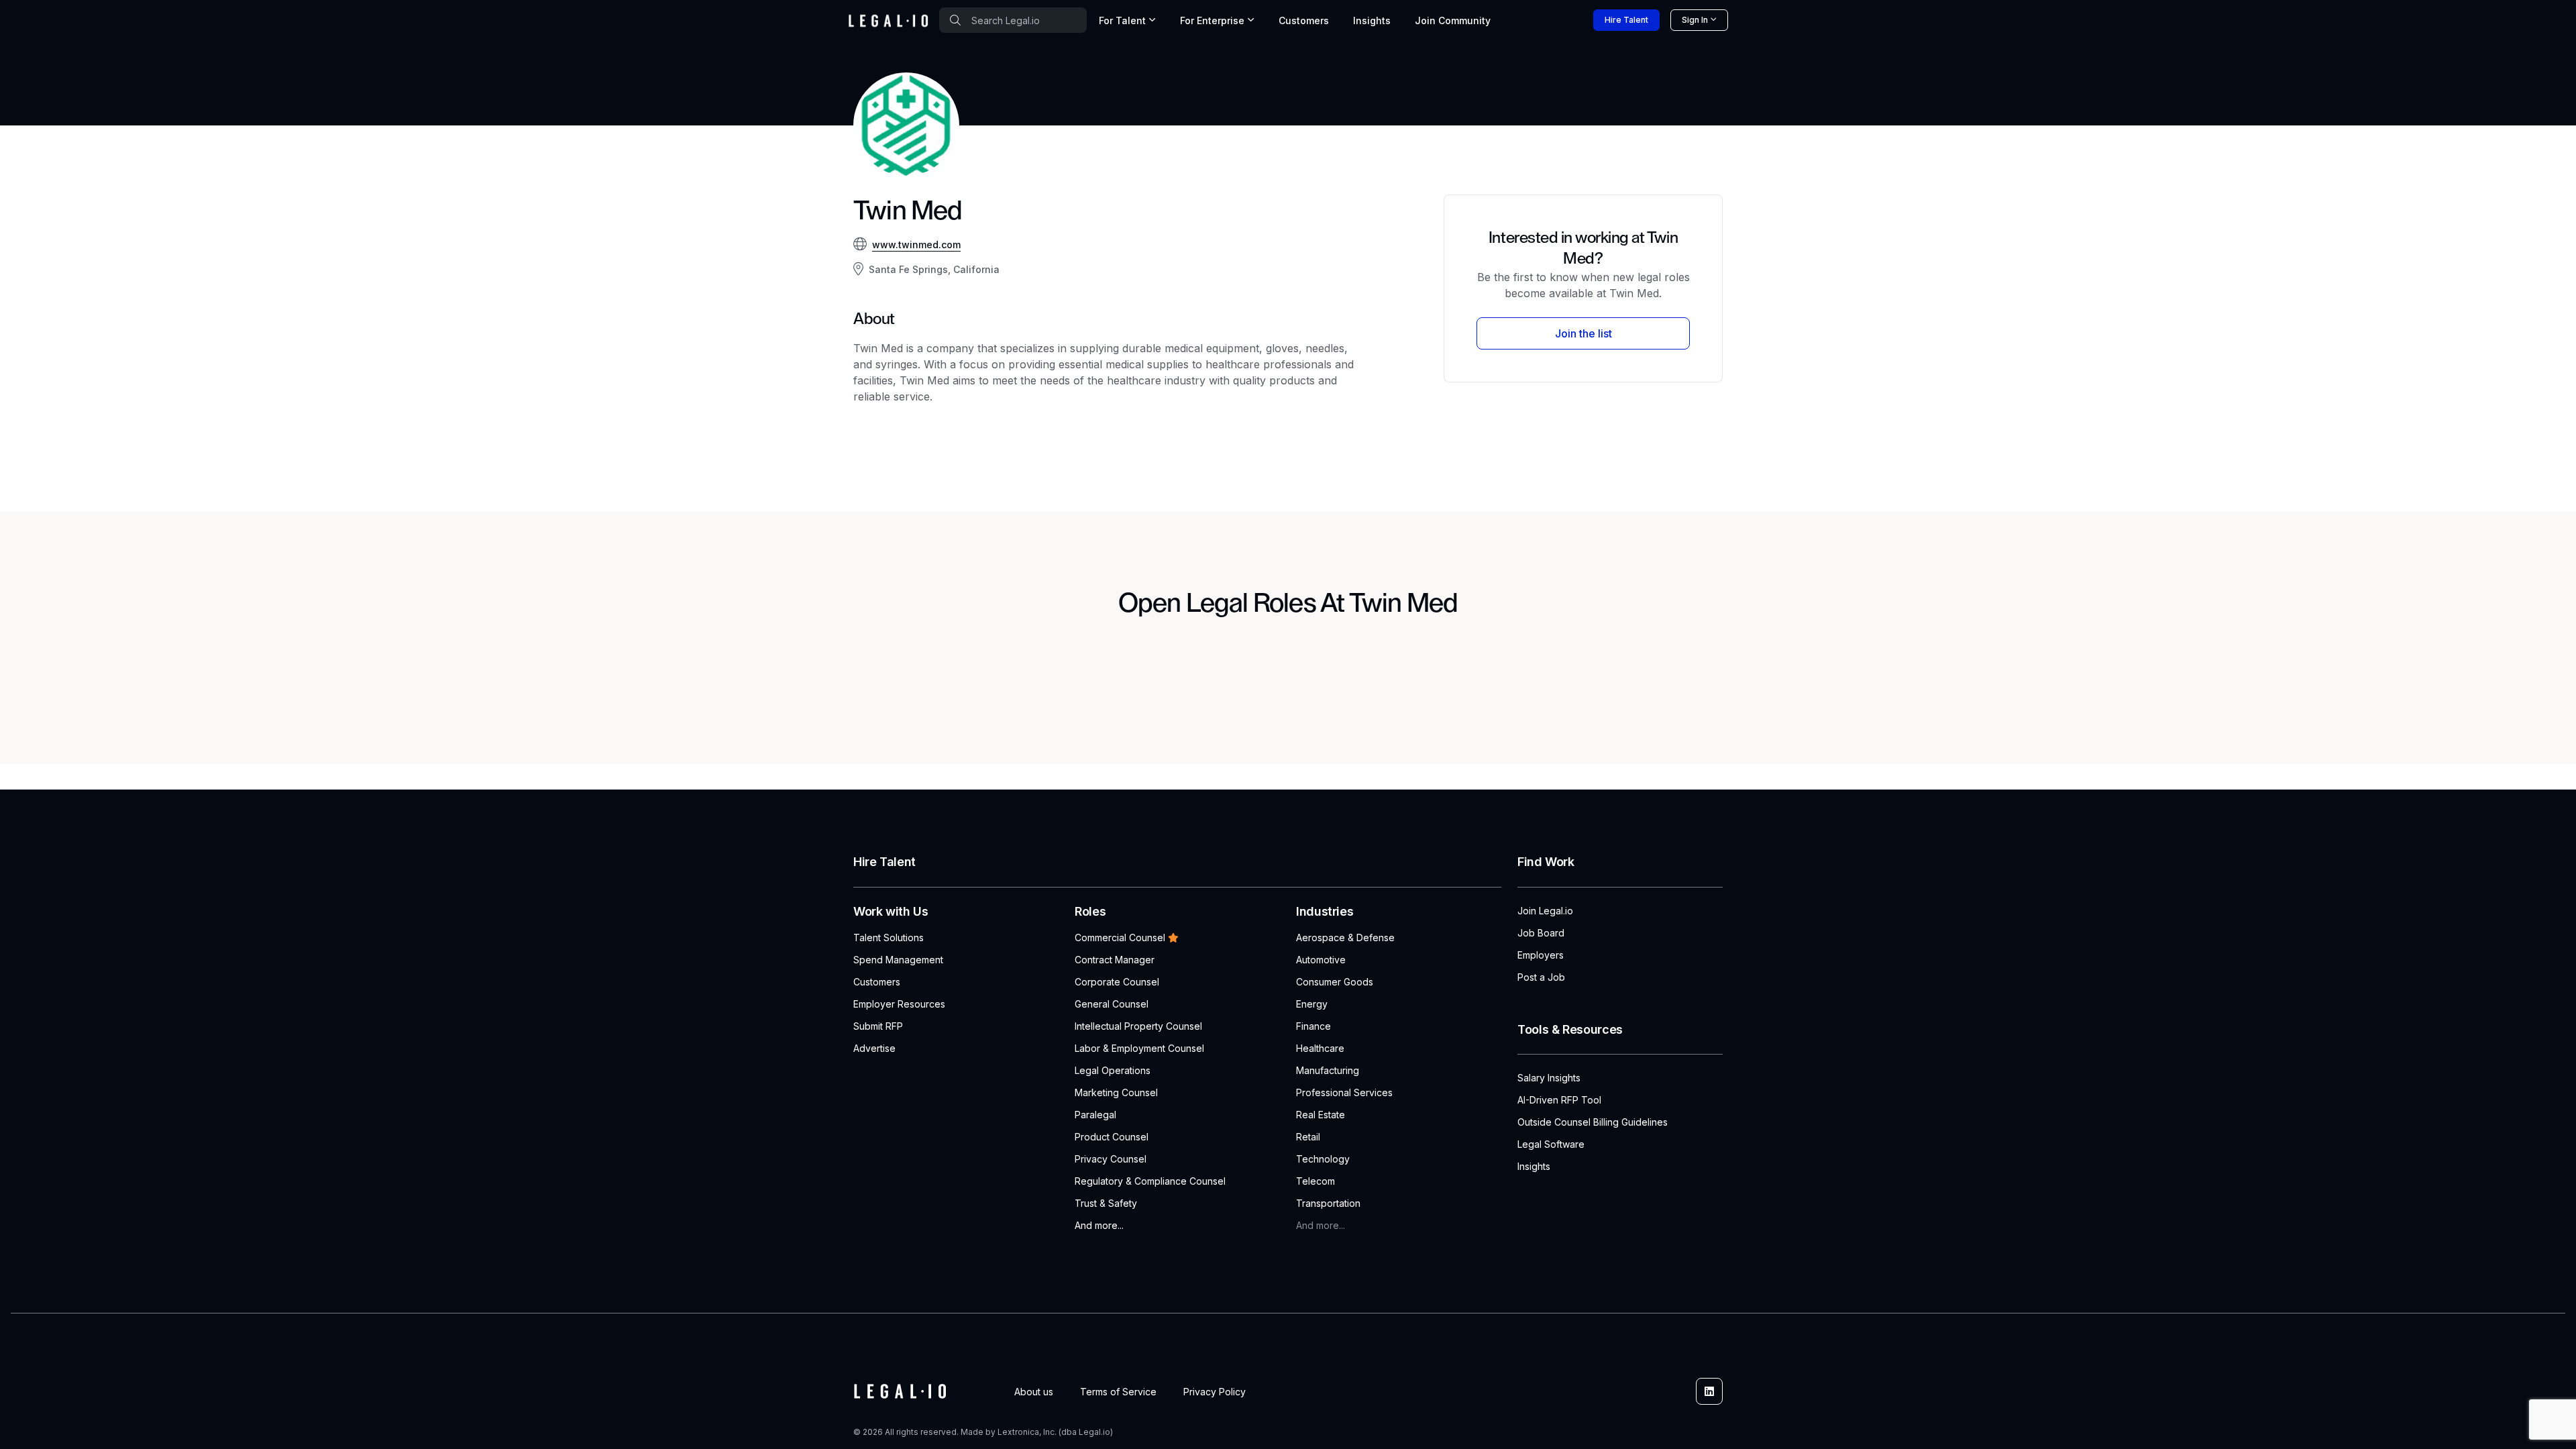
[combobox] (1013, 20)
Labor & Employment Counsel (1139, 1048)
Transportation (1328, 1203)
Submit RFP (878, 1026)
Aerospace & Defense (1345, 937)
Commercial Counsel (1120, 937)
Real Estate (1321, 1115)
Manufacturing (1328, 1070)
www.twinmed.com (916, 245)
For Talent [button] (1122, 20)
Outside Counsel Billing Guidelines (1593, 1122)
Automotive (1321, 960)
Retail (1308, 1137)
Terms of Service (1118, 1392)
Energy (1312, 1004)
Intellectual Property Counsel (1138, 1026)
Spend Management (898, 960)
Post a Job (1541, 977)
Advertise (874, 1048)
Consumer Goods (1335, 982)
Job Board (1541, 933)
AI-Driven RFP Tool (1559, 1100)
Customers (1304, 20)
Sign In (1695, 20)
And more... (1099, 1225)
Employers (1541, 955)
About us (1034, 1392)
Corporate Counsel (1117, 982)
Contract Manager (1115, 960)
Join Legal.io (1545, 911)
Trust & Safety (1106, 1203)
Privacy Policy (1215, 1392)
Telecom (1316, 1181)
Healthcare (1320, 1048)
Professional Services (1344, 1092)
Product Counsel (1112, 1137)
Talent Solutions (889, 937)
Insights (1372, 20)
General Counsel (1112, 1004)
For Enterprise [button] (1212, 20)
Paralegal (1095, 1115)
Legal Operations (1113, 1070)
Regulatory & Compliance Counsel (1150, 1181)
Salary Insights (1549, 1078)
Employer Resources (899, 1004)
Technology (1323, 1159)
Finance (1313, 1026)
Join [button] (1453, 20)
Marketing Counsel (1116, 1092)
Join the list (1584, 333)
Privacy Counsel (1111, 1159)
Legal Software (1551, 1144)
